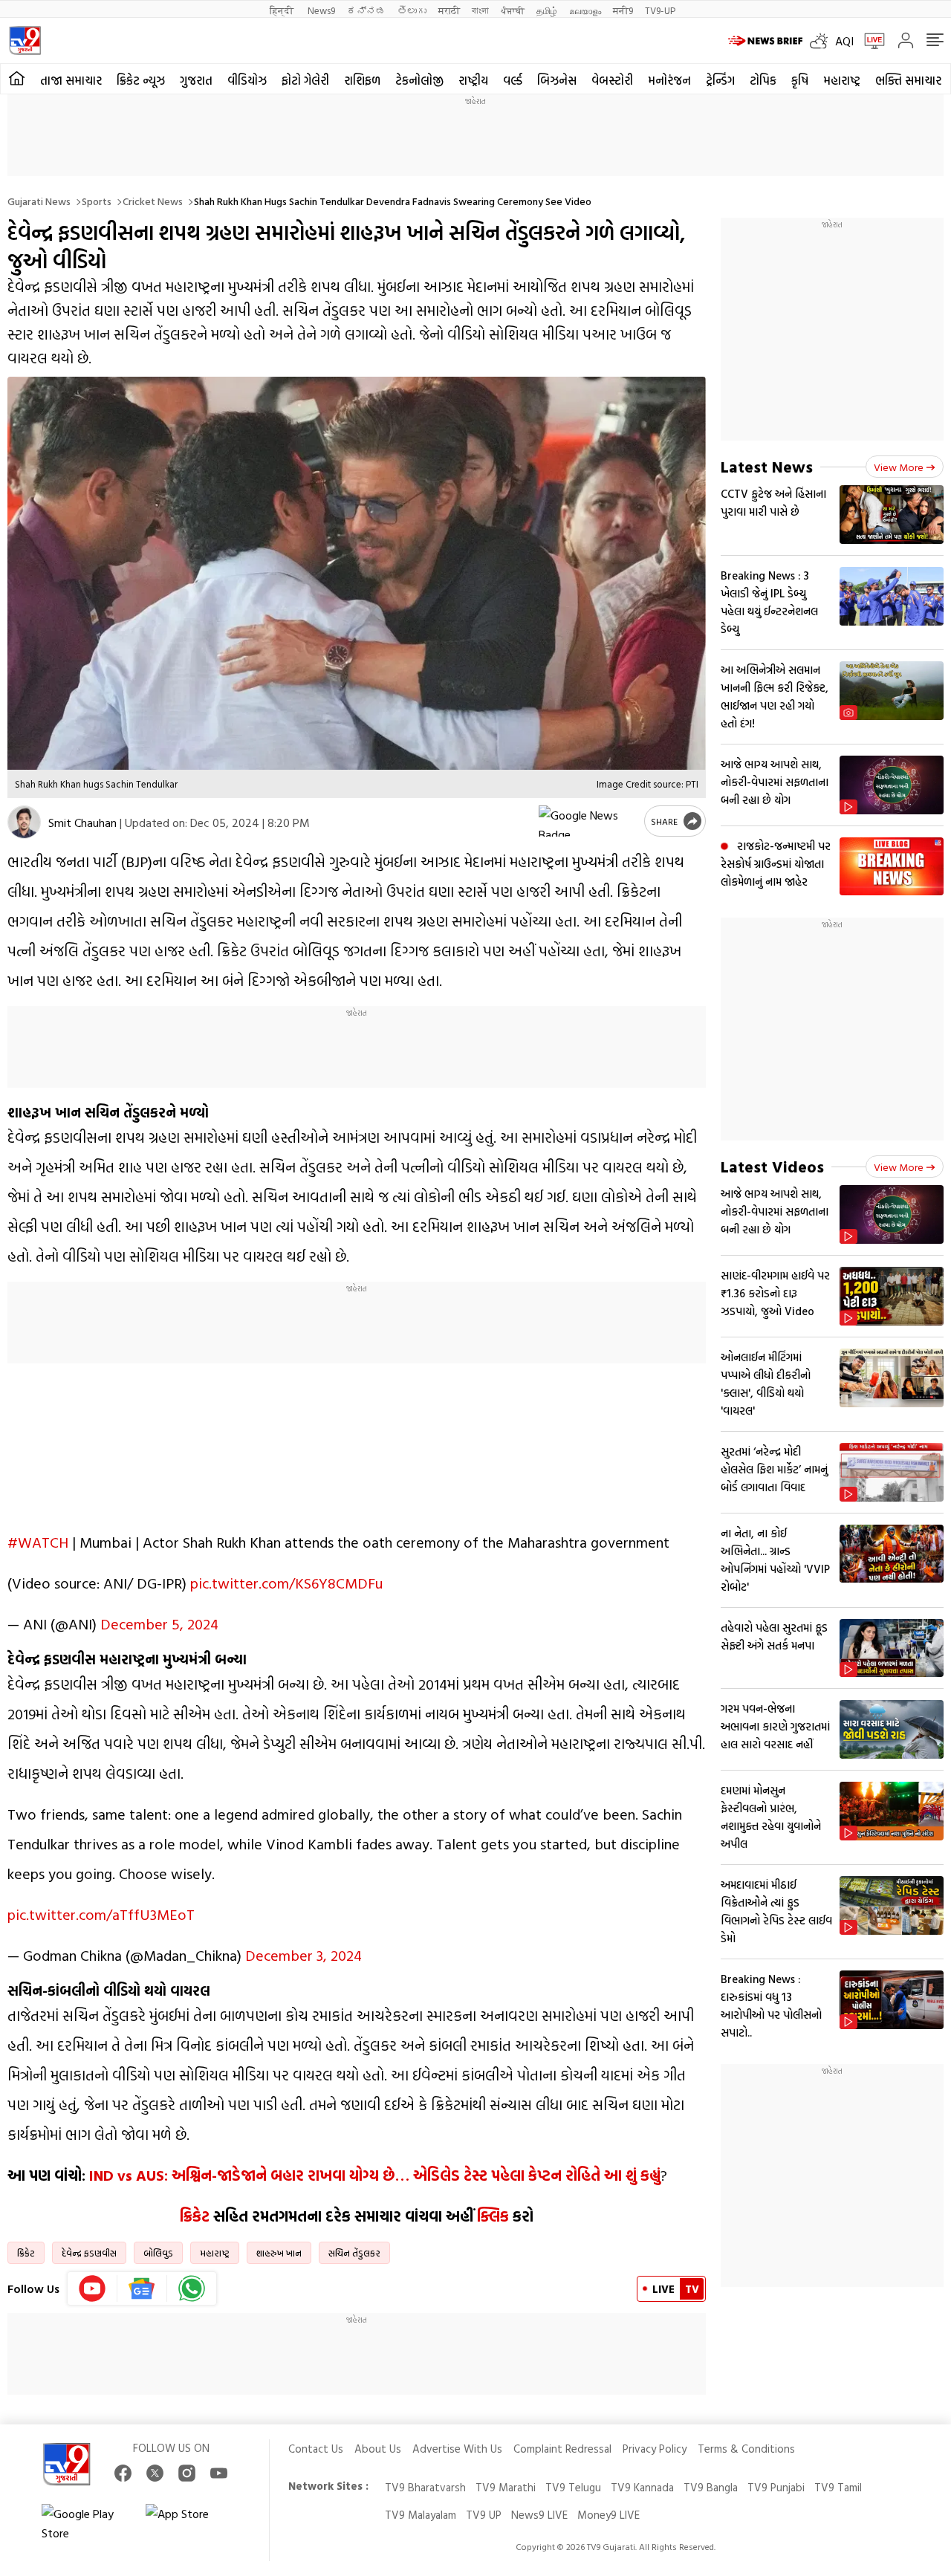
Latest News (767, 466)
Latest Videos (772, 1166)
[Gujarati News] (25, 40)
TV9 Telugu (573, 2487)
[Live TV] (869, 41)
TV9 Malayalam (421, 2515)
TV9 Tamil (838, 2487)
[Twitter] (155, 2473)
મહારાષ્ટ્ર (842, 80)
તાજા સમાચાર (71, 80)
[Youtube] (92, 2288)
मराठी (449, 10)
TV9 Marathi (506, 2487)
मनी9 (623, 10)
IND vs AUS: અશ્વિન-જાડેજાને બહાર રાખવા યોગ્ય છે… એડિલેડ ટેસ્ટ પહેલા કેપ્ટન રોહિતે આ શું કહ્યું (375, 2175)
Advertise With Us (457, 2449)
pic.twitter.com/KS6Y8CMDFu (286, 1583)
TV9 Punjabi (776, 2487)
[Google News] (142, 2288)
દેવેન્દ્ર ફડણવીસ (89, 2253)
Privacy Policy (655, 2449)
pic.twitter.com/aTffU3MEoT (101, 1914)
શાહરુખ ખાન (279, 2253)
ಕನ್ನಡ (366, 10)
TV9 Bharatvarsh (425, 2487)
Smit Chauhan (82, 823)
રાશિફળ (362, 80)
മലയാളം (585, 10)
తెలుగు (412, 10)
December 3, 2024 (304, 1955)
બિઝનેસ (557, 80)
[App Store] (190, 2523)
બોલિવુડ (158, 2253)
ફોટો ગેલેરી (305, 80)
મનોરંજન (669, 80)
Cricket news (153, 201)
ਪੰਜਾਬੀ (513, 10)
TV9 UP (484, 2515)
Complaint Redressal (562, 2449)
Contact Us (316, 2449)
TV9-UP (660, 10)
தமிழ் (547, 10)
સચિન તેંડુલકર (354, 2253)
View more (899, 467)
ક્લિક (493, 2216)
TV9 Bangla (711, 2487)
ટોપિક (763, 80)
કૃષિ (800, 80)
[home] (17, 79)
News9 (321, 10)
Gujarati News (39, 201)
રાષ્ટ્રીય (473, 80)
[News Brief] (765, 41)
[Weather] (822, 41)
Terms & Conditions (746, 2449)
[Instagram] (187, 2473)
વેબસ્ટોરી (612, 80)
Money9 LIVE (608, 2515)
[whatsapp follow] (192, 2288)
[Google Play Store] (86, 2523)
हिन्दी (283, 10)
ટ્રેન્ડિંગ (720, 80)
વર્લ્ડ (513, 80)
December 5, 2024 (159, 1623)
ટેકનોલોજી (419, 80)
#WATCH (38, 1542)
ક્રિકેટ (197, 2216)
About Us (378, 2449)
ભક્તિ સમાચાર (908, 80)
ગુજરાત (196, 80)
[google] (588, 821)
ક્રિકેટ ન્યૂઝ (141, 80)
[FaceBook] (123, 2473)
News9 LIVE (539, 2515)
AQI (844, 41)
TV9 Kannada (642, 2487)
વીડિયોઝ (247, 80)
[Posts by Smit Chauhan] (24, 822)
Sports (97, 201)
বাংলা (480, 10)
